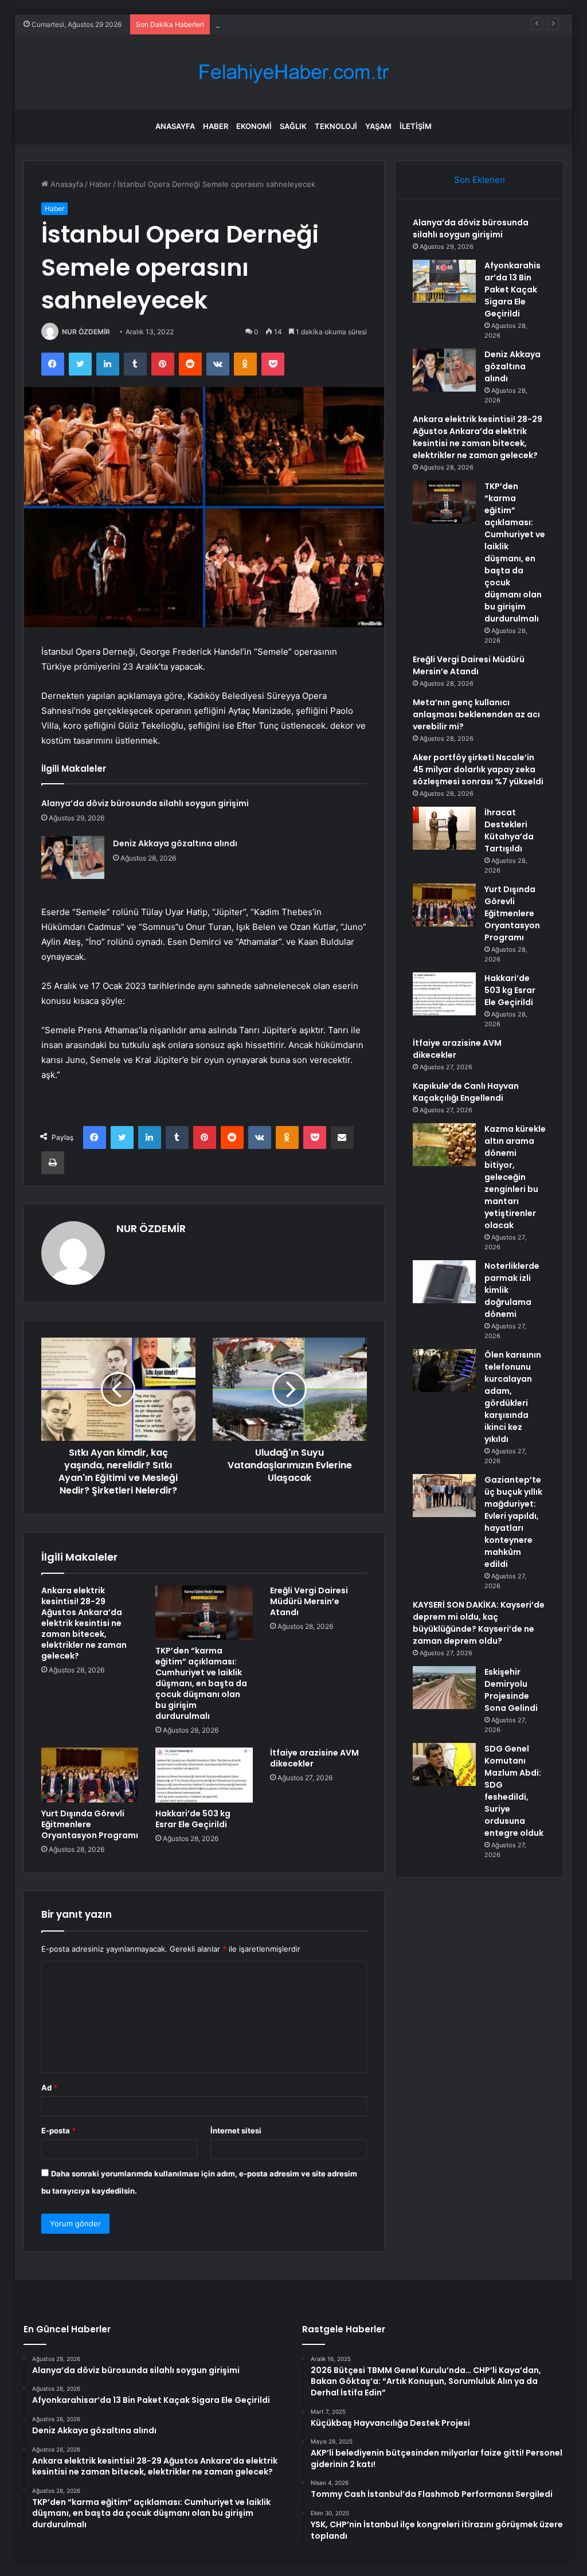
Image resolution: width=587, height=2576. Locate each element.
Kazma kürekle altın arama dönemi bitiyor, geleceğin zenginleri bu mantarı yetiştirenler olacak (515, 1177)
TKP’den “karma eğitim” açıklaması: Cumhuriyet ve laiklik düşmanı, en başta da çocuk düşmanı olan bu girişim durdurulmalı (201, 1683)
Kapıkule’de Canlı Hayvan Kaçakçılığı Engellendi (466, 1092)
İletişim (416, 126)
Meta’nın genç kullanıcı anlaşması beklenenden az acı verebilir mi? (476, 714)
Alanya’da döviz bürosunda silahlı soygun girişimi (145, 803)
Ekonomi (254, 126)
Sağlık (293, 126)
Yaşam (378, 126)
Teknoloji (336, 126)
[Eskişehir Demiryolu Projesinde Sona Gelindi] (444, 1688)
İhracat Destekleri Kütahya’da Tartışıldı (509, 830)
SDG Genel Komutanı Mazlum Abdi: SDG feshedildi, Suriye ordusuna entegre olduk (514, 1791)
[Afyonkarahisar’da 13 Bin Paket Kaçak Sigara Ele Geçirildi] (444, 281)
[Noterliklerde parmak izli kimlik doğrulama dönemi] (444, 1282)
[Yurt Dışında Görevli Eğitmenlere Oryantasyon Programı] (90, 1775)
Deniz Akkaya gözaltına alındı (267, 24)
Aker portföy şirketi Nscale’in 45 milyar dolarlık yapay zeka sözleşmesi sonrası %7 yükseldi (478, 769)
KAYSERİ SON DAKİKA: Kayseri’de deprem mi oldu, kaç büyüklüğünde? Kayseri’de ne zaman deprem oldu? (479, 1623)
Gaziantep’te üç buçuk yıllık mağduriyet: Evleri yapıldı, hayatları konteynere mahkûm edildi (513, 1522)
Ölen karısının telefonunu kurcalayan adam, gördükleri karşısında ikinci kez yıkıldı (513, 1397)
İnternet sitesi (236, 2131)
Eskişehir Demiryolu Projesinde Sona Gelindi (511, 1690)
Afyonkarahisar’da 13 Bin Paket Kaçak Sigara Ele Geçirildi (512, 290)
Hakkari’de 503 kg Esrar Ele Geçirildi (193, 1819)
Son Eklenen (480, 180)
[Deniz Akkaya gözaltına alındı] (73, 857)
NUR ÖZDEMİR (86, 332)
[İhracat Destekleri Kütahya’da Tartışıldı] (444, 828)
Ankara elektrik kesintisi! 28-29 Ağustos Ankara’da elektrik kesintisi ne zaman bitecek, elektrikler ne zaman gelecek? (84, 1623)
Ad (49, 2088)
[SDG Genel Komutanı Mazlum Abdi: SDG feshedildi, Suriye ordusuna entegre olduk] (444, 1764)
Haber (216, 126)
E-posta (58, 2131)
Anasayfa (175, 126)
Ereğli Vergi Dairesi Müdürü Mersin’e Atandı (309, 1601)
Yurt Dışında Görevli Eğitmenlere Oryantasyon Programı (90, 1824)
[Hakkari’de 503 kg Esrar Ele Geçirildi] (204, 1775)
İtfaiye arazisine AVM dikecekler (314, 1758)
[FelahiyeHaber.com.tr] (293, 72)
